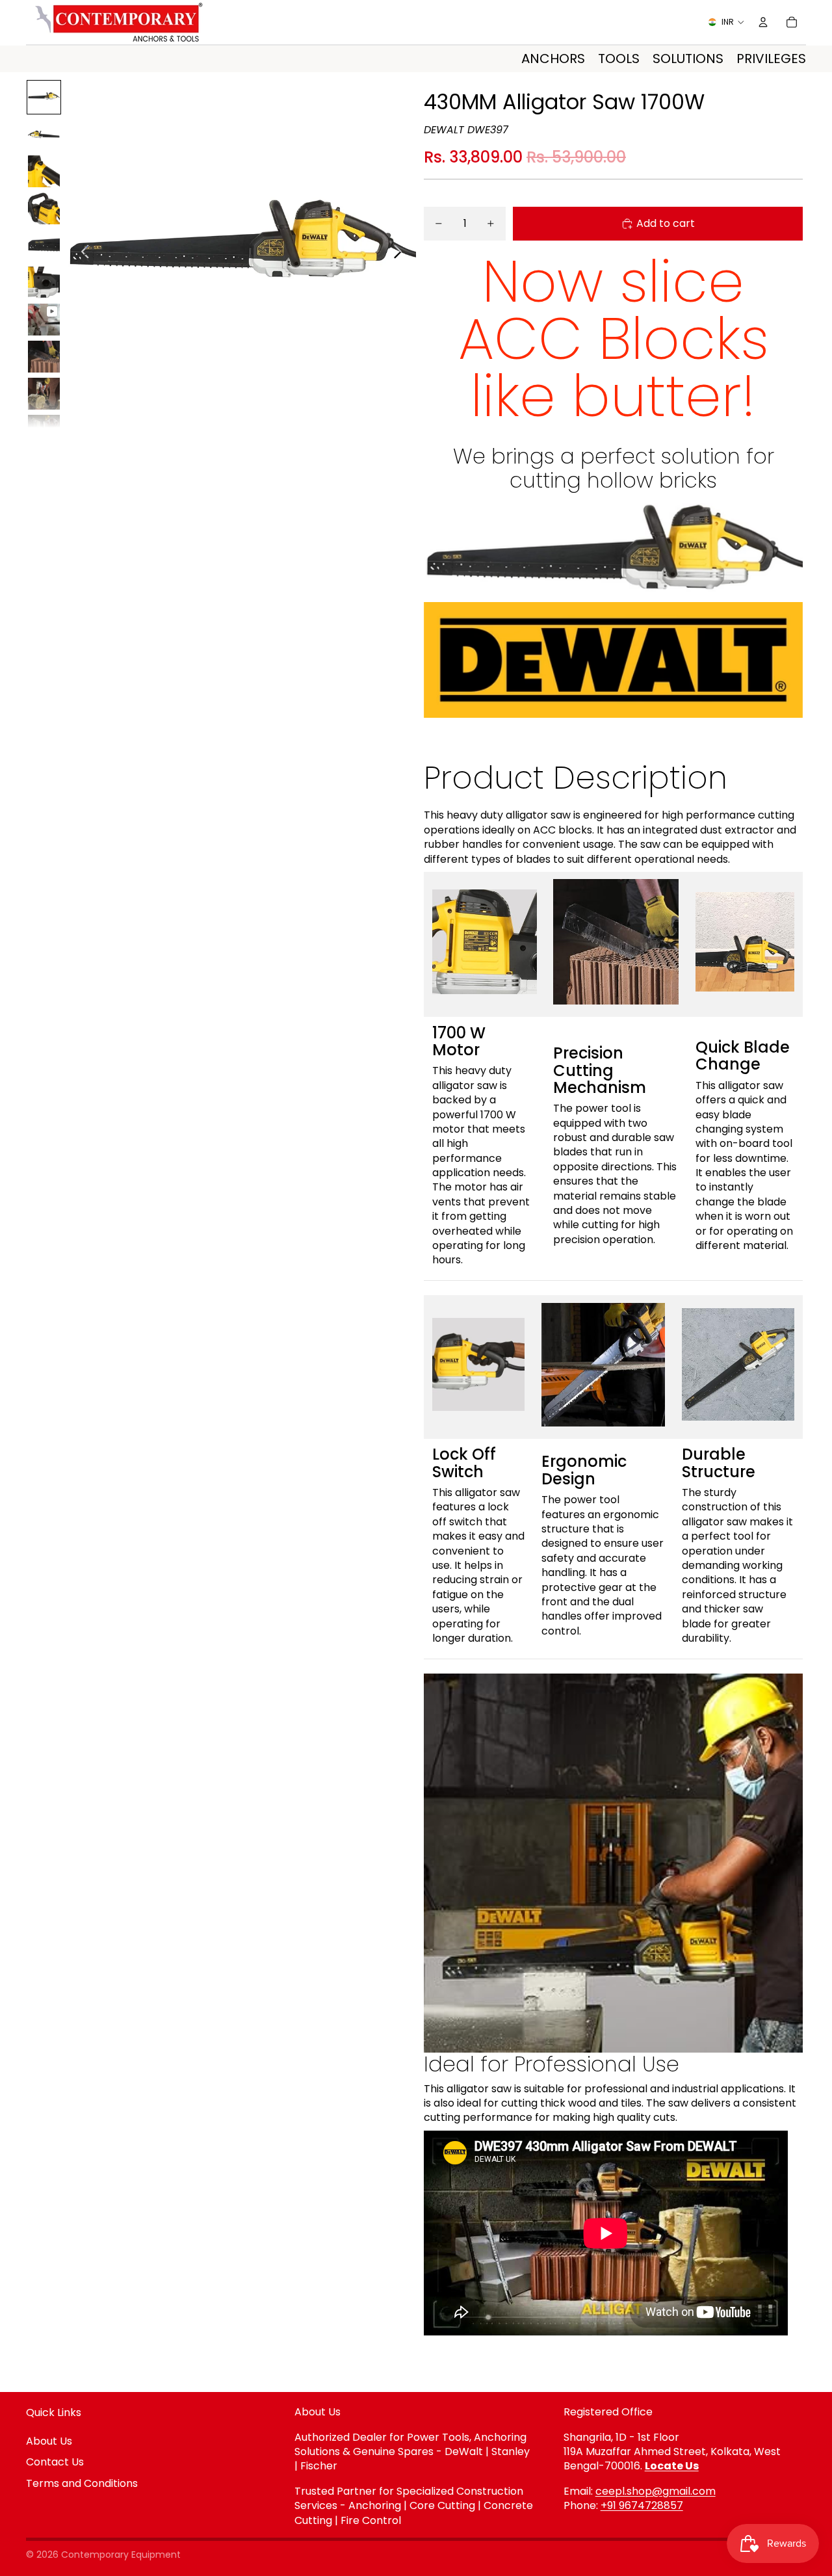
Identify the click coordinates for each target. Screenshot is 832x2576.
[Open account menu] (763, 22)
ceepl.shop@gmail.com (656, 2491)
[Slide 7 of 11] (44, 320)
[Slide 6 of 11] (44, 283)
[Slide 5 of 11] (44, 245)
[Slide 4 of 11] (44, 208)
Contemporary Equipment (121, 2555)
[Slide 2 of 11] (44, 134)
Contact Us (55, 2462)
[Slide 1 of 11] (44, 97)
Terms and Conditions (82, 2483)
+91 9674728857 (642, 2505)
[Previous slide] (82, 254)
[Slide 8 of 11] (44, 357)
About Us (49, 2441)
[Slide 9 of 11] (44, 394)
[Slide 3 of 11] (44, 171)
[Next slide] (401, 254)
